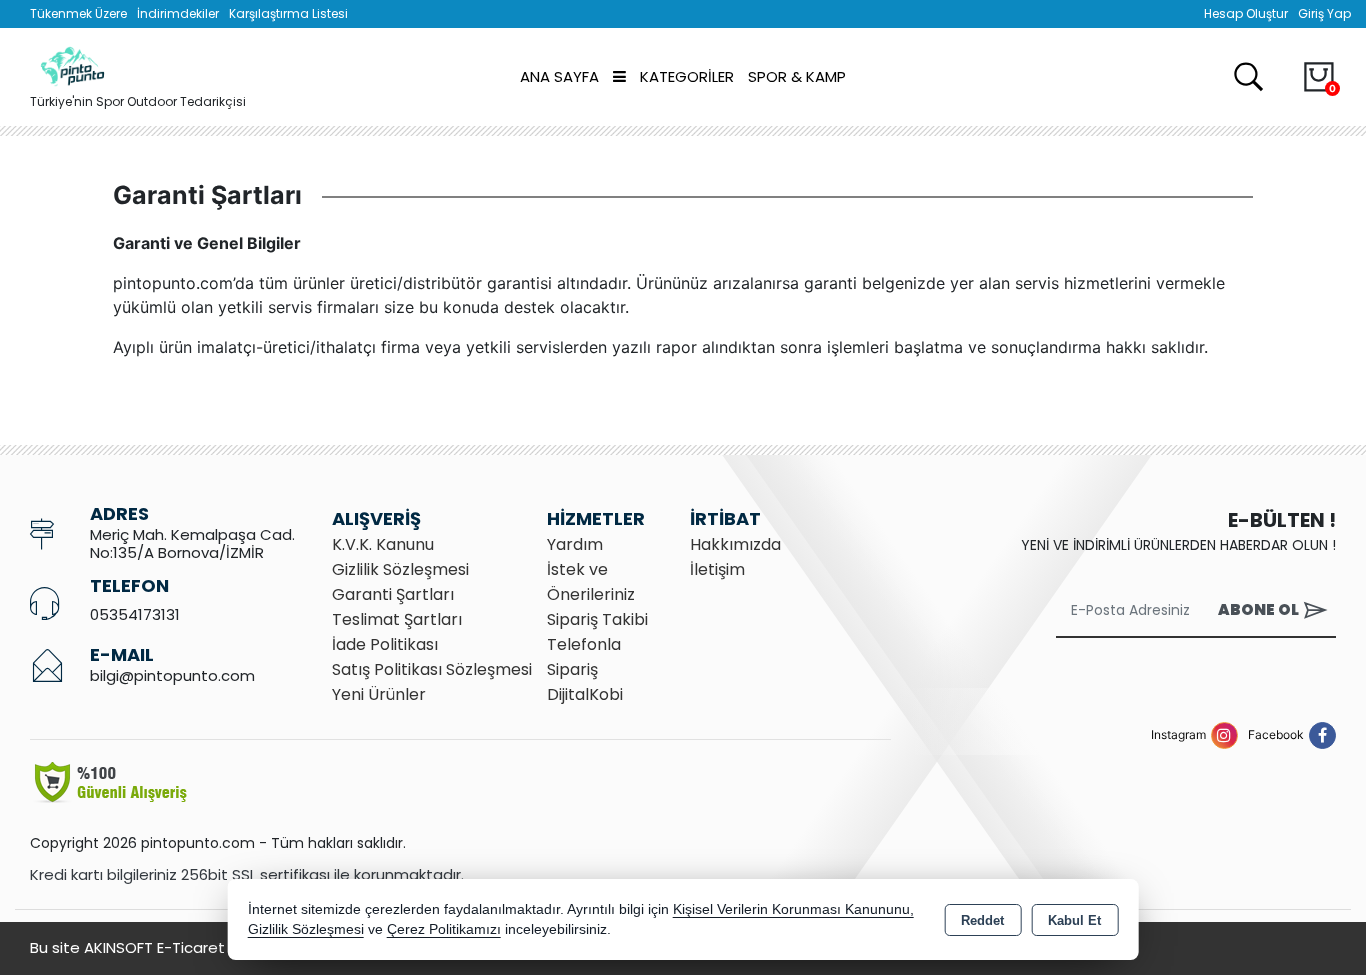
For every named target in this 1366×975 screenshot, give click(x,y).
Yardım (575, 544)
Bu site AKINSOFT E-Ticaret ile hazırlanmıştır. (190, 947)
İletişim (717, 569)
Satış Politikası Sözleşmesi (432, 669)
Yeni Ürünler (379, 694)
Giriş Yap (1324, 13)
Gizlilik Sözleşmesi (400, 569)
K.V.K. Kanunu (383, 544)
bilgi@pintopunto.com (172, 675)
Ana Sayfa (559, 76)
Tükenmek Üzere (78, 13)
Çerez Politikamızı (444, 929)
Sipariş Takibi (597, 619)
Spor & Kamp (797, 76)
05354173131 (135, 614)
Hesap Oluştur (1246, 13)
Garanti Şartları (393, 594)
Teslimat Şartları (397, 619)
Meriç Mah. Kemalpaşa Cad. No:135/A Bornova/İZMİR (192, 543)
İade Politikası (385, 644)
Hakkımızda (735, 544)
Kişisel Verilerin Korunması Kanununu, (793, 909)
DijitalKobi (585, 694)
